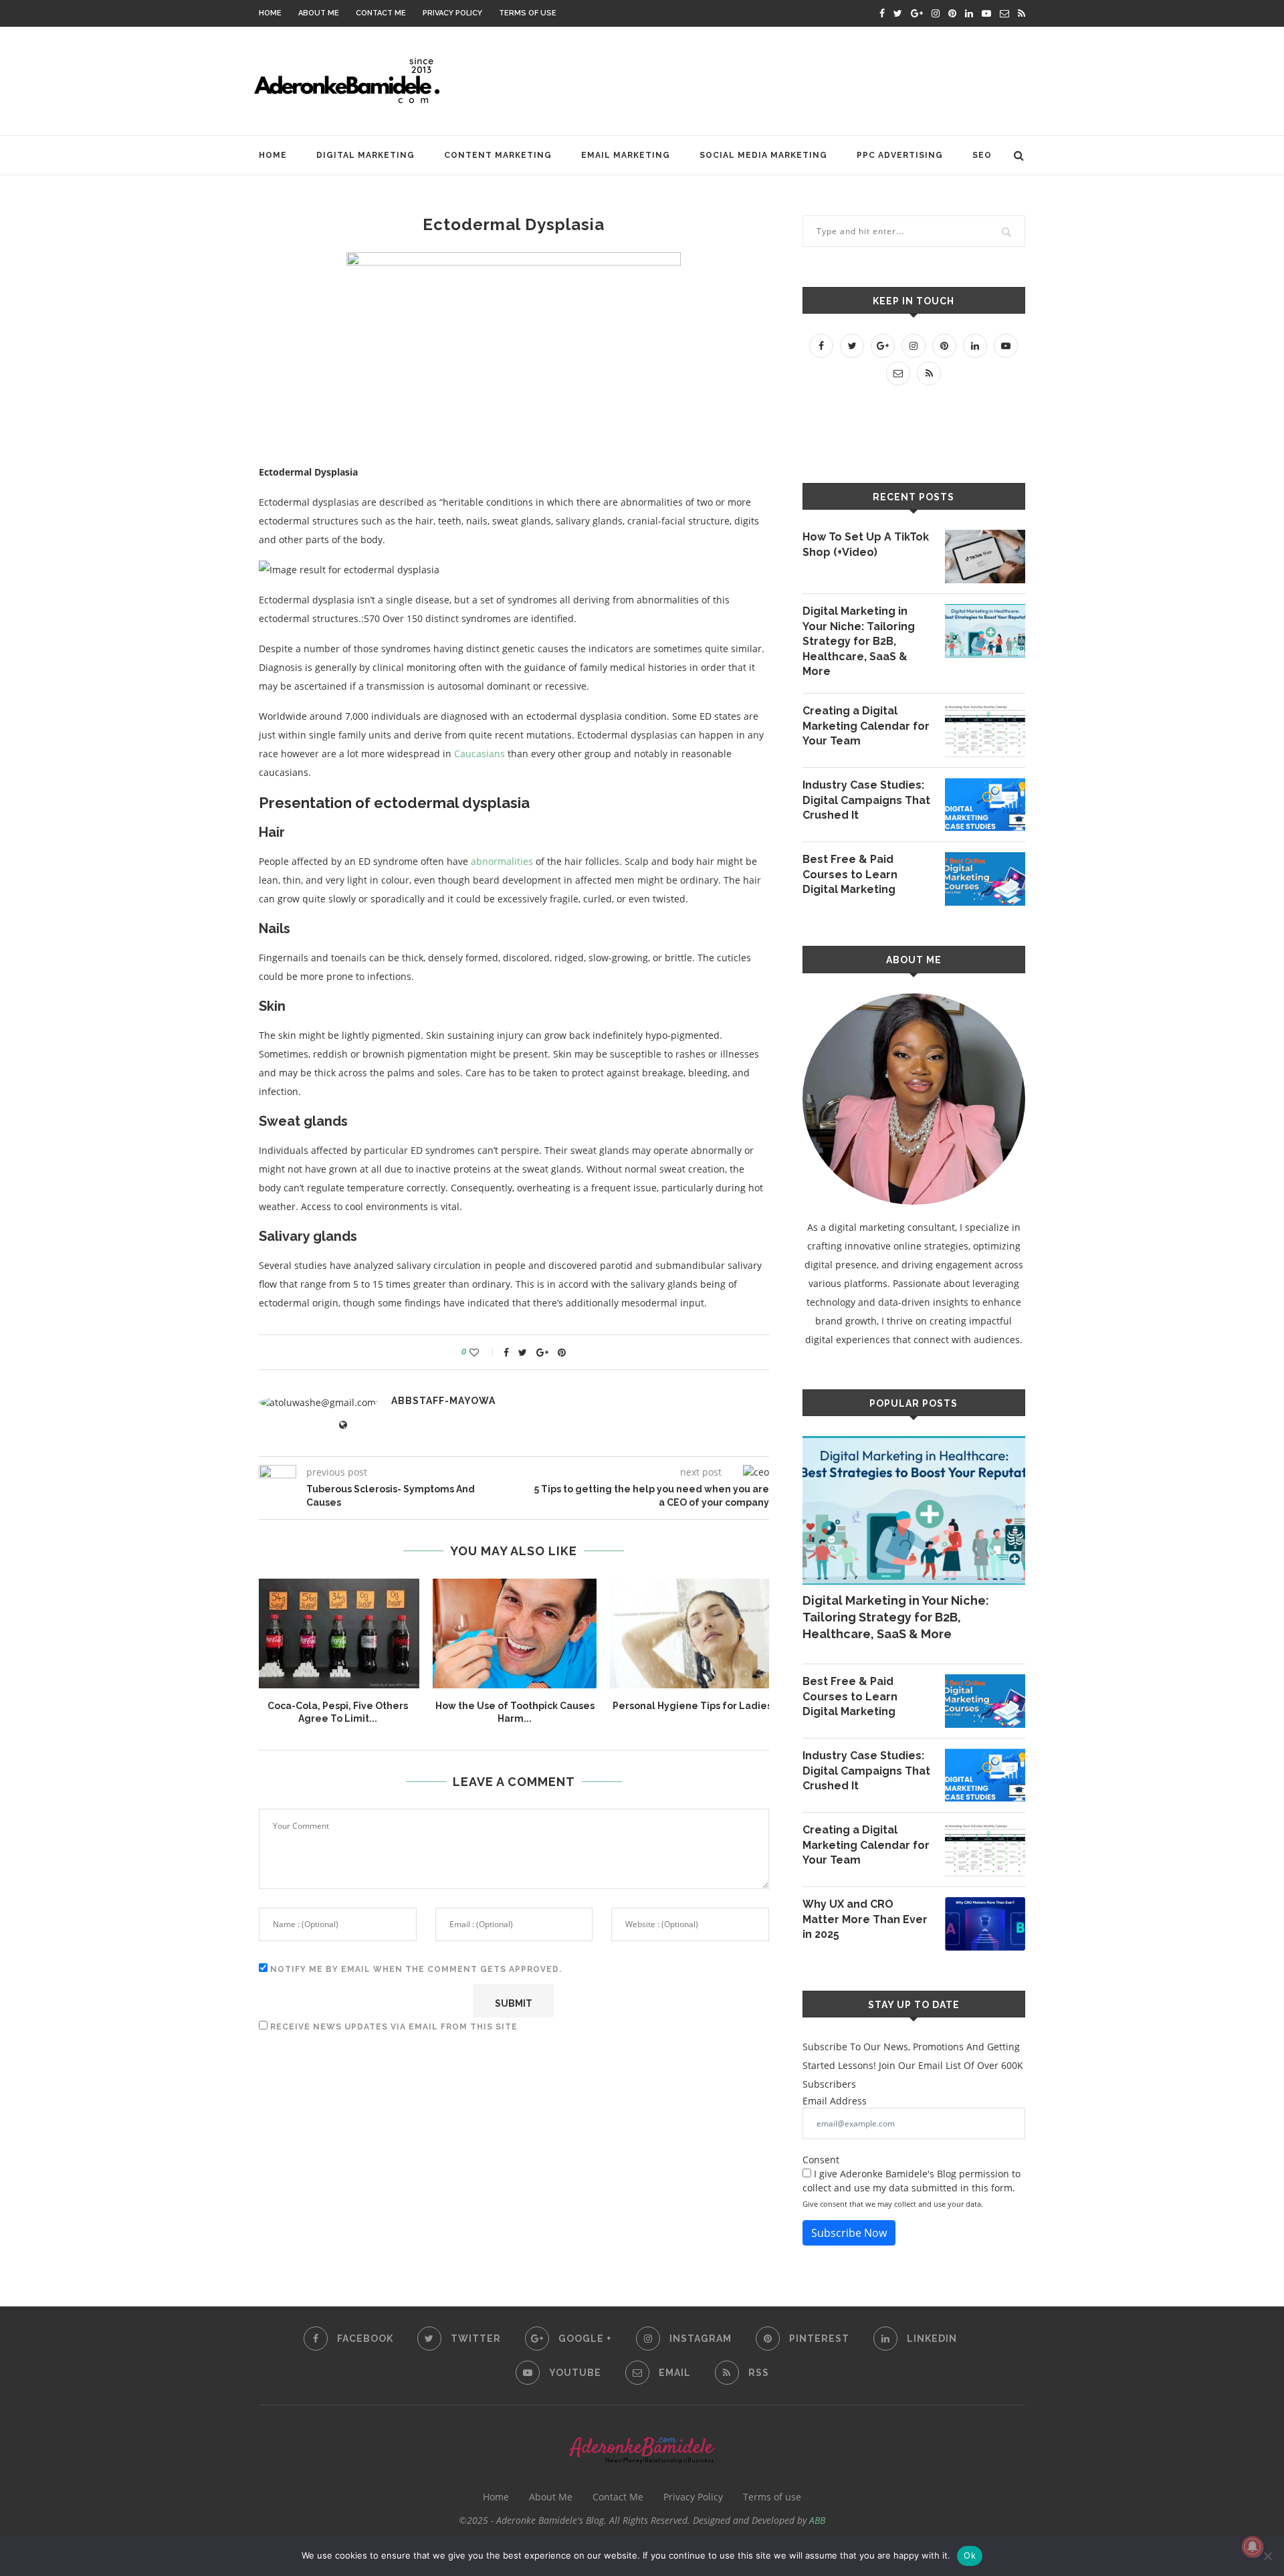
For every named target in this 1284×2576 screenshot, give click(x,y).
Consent (821, 2160)
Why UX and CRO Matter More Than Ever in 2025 (865, 1919)
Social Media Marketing (763, 155)
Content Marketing (498, 155)
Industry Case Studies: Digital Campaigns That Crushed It (866, 800)
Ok (970, 2555)
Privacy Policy (452, 13)
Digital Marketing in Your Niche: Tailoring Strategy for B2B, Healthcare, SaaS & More (859, 641)
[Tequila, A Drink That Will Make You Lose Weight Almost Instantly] (337, 1633)
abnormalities (502, 861)
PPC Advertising (900, 155)
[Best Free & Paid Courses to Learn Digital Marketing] (985, 879)
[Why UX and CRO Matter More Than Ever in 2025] (985, 1924)
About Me (319, 13)
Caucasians (479, 754)
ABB (817, 2520)
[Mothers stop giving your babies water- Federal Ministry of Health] (515, 1633)
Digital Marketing (365, 155)
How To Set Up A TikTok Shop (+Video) (866, 544)
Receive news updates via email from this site (393, 2027)
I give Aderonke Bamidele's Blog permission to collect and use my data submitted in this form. (912, 2181)
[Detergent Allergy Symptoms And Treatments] (692, 1633)
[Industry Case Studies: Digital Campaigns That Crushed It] (985, 805)
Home (270, 13)
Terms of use (528, 13)
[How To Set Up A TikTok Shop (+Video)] (985, 557)
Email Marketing (626, 155)
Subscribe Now (849, 2233)
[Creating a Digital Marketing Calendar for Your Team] (985, 730)
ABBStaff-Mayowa (443, 1401)
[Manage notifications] (1253, 2547)
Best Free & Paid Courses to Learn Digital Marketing (850, 874)
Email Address (835, 2101)
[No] (1267, 2556)
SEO (982, 155)
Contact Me (381, 13)
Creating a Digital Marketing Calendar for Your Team (866, 726)
